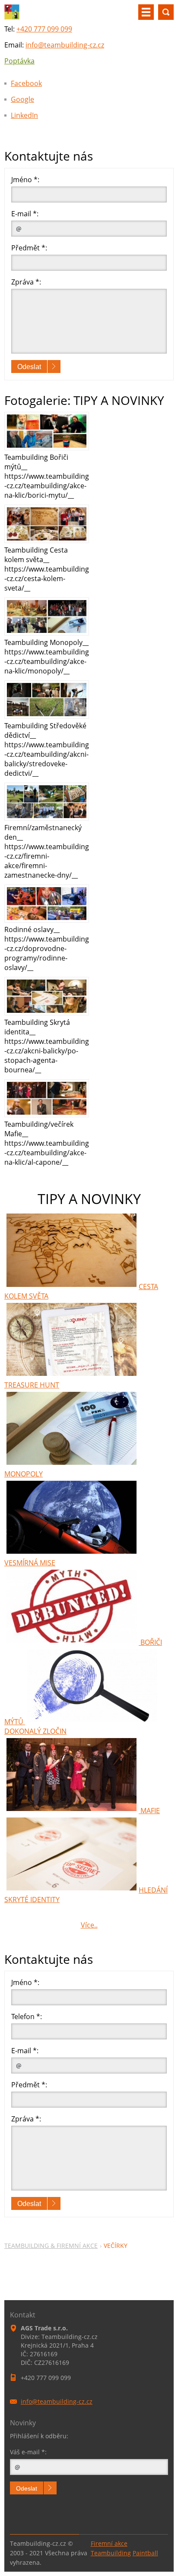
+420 (44, 29)
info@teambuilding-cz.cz (65, 45)
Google (22, 99)
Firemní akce (109, 2543)
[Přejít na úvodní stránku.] (12, 17)
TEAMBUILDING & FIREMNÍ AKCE (51, 2246)
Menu (146, 12)
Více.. (89, 1925)
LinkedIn (24, 115)
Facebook (26, 83)
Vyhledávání (166, 12)
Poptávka (19, 61)
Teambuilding (111, 2553)
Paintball (145, 2553)
